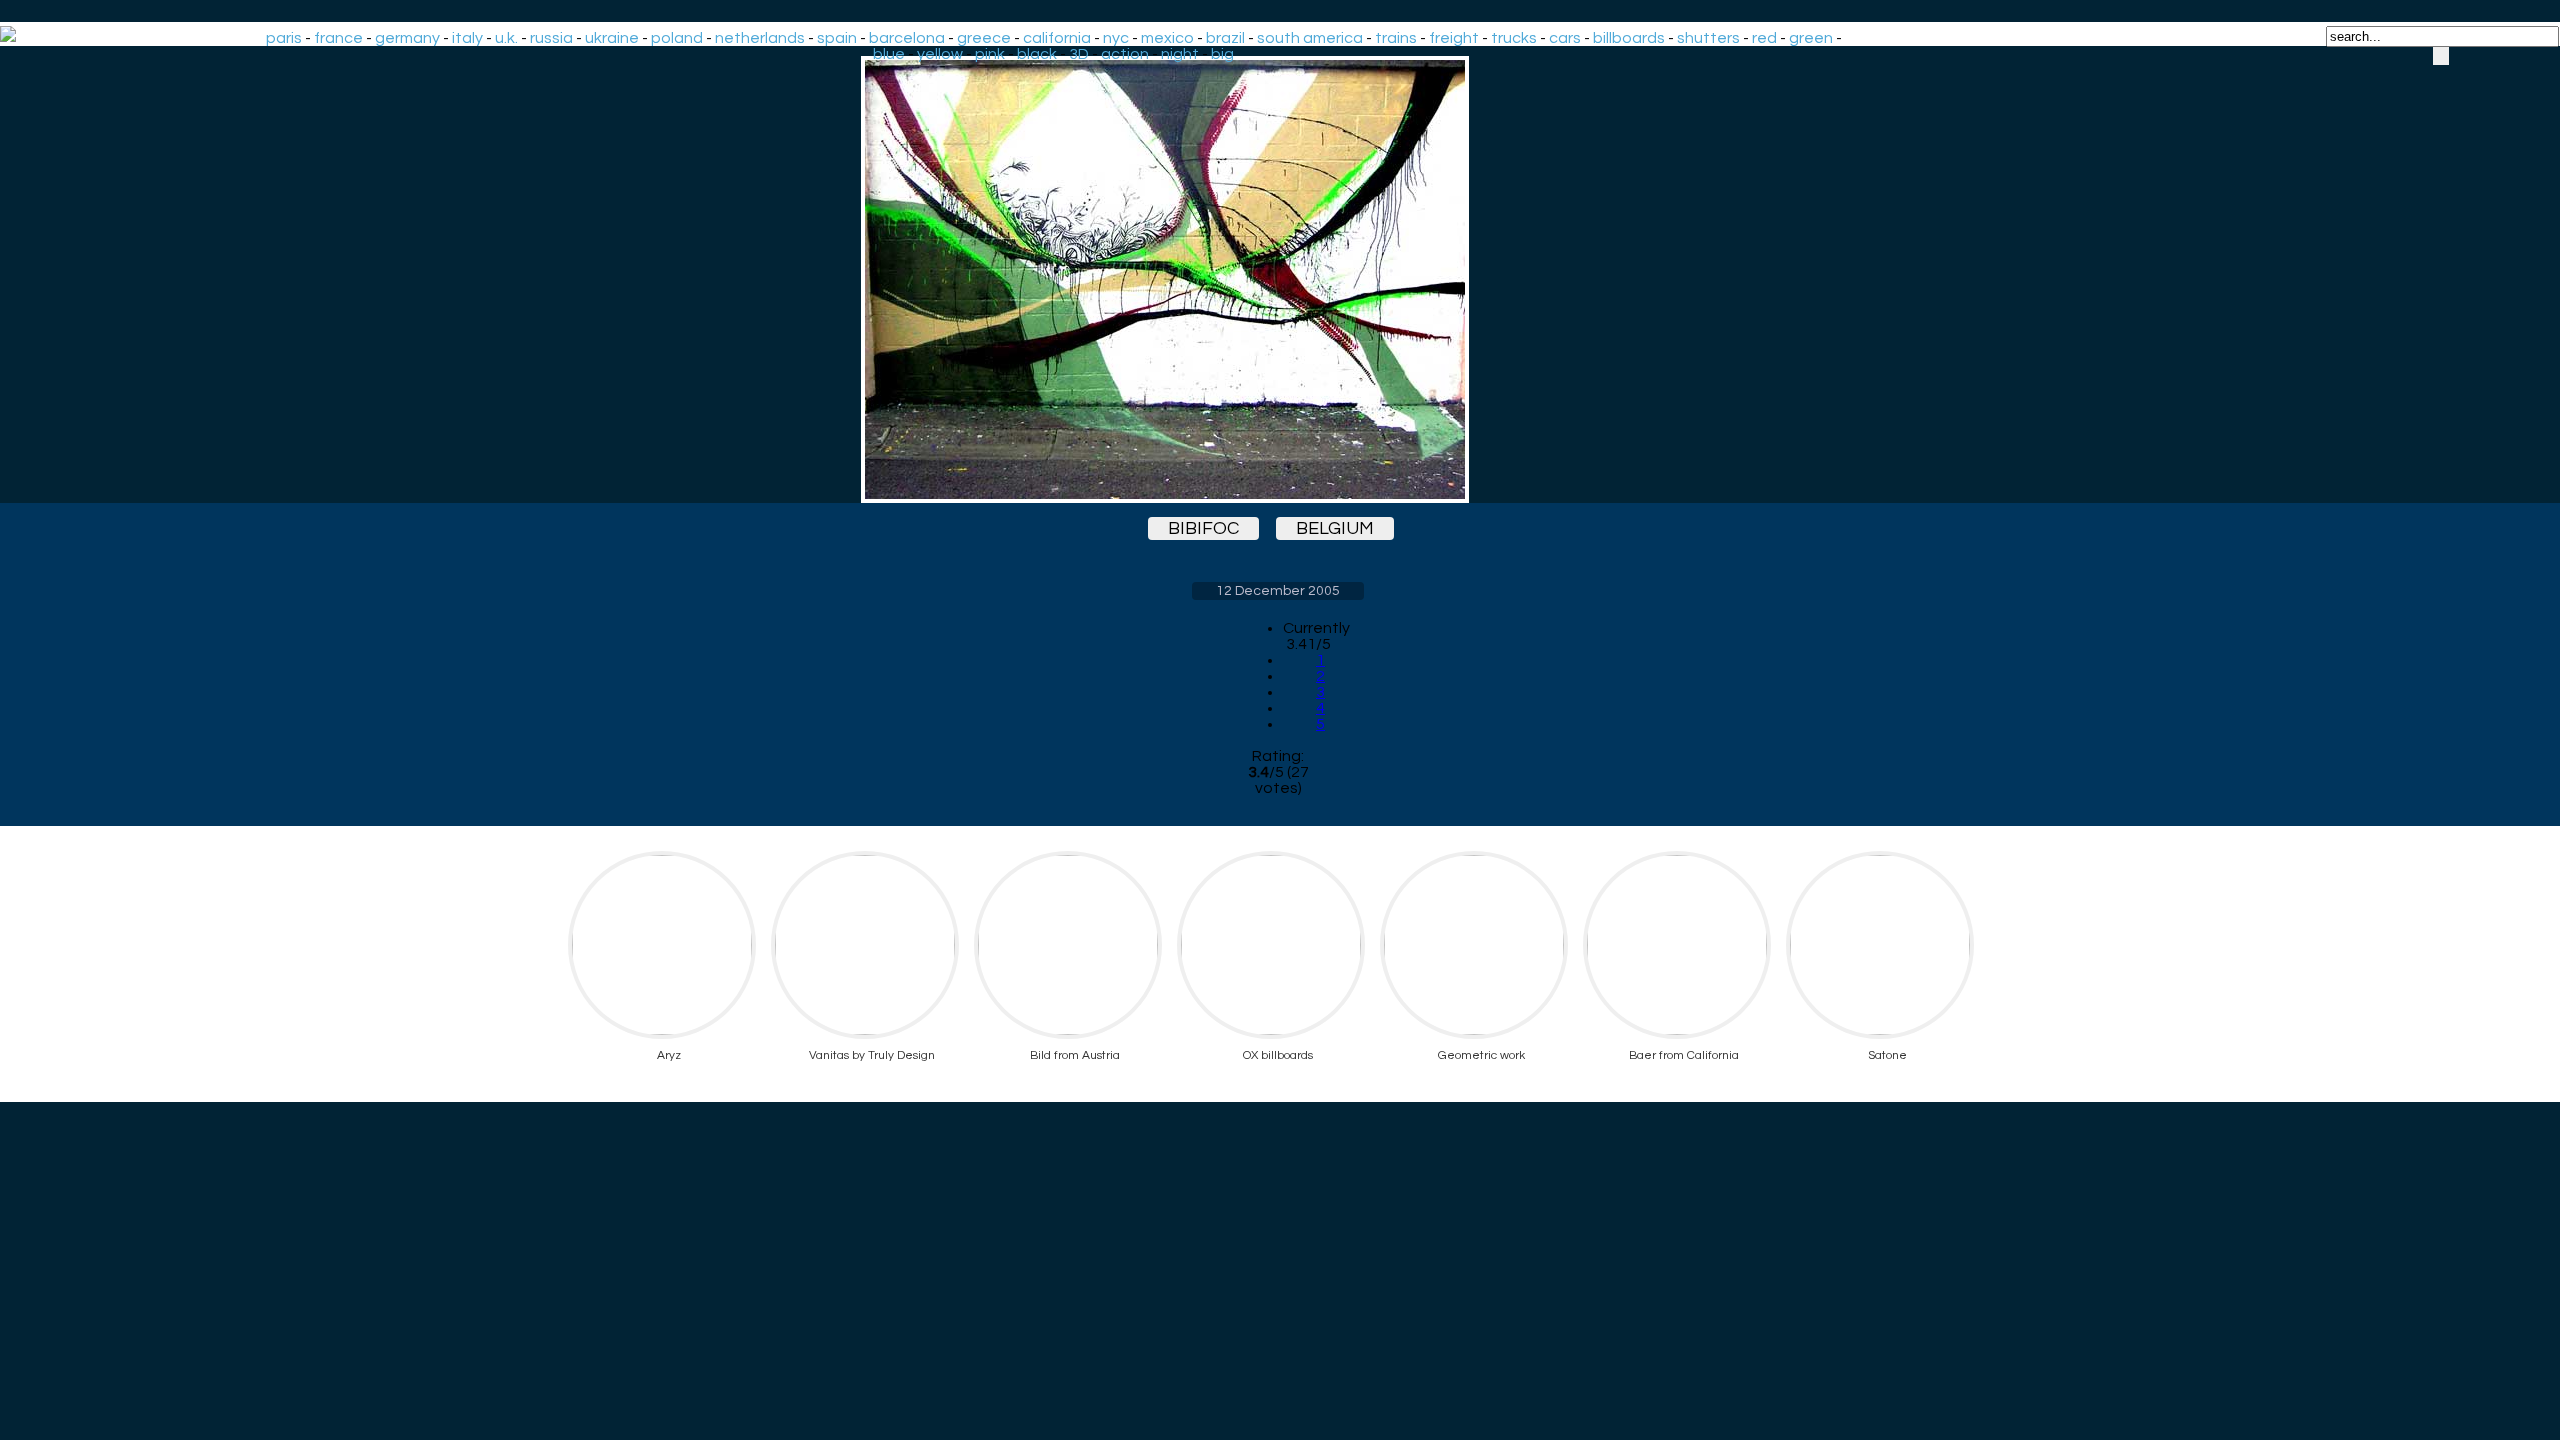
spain (837, 38)
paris (284, 38)
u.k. (506, 38)
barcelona (907, 38)
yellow (940, 54)
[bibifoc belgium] (1278, 279)
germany (407, 38)
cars (1565, 38)
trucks (1514, 38)
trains (1396, 38)
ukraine (612, 38)
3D (1079, 54)
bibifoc (1203, 528)
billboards (1629, 38)
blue (889, 54)
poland (677, 38)
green (1811, 38)
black (1037, 54)
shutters (1708, 38)
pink (990, 54)
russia (551, 38)
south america (1310, 38)
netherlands (760, 38)
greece (984, 38)
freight (1454, 38)
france (338, 38)
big (1222, 54)
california (1057, 38)
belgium (1335, 528)
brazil (1225, 38)
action (1125, 54)
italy (467, 38)
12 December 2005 (1278, 591)
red (1764, 38)
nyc (1116, 38)
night (1180, 54)
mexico (1167, 38)
